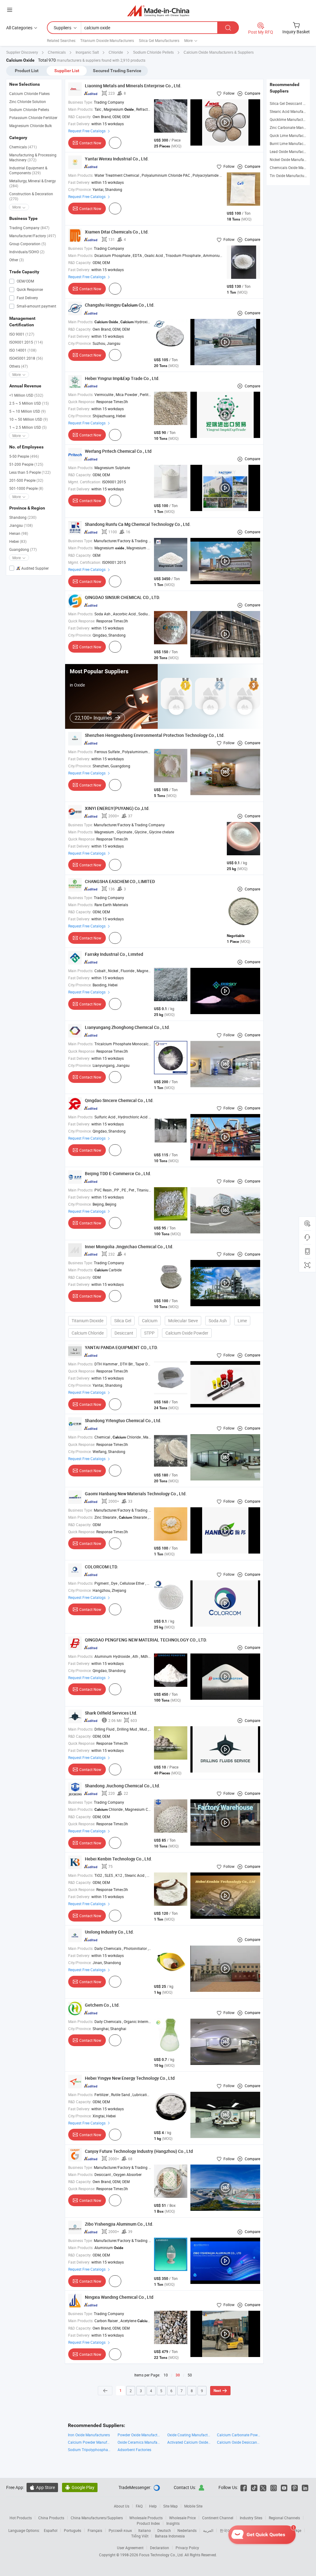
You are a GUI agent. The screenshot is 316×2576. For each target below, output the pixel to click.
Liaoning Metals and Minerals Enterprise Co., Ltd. (133, 86)
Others (19, 366)
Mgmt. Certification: (85, 482)
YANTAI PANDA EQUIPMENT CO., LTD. (121, 1347)
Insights (173, 2523)
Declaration (160, 2548)
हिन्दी (258, 2530)
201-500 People (26, 480)
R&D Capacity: (80, 117)
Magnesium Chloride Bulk (31, 126)
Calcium (150, 1321)
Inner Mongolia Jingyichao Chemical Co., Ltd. (129, 1247)
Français (95, 2530)
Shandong (23, 517)
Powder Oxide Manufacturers (139, 2435)
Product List (27, 71)
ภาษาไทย (276, 2530)
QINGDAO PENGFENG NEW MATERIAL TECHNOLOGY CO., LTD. (146, 1640)
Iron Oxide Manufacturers (89, 2435)
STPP (149, 1333)
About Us (122, 2506)
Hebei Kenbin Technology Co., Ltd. (118, 1859)
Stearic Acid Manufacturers (292, 111)
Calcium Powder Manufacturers (90, 2442)
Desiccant (124, 1333)
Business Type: (81, 102)
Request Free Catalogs (87, 131)
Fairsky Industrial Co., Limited (114, 954)
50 (190, 2375)
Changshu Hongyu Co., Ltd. (120, 305)
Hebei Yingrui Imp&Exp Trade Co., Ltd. (122, 378)
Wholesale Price (182, 2518)
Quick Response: (82, 402)
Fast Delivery (27, 298)
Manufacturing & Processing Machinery (33, 157)
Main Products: (81, 109)
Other (17, 260)
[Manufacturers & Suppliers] (158, 11)
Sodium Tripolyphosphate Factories (90, 2450)
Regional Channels (284, 2518)
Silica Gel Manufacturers (159, 40)
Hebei (18, 541)
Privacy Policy (187, 2548)
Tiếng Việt (140, 2536)
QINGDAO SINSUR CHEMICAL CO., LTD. (123, 597)
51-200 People (26, 464)
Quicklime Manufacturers (291, 119)
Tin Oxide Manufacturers (290, 175)
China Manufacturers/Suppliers (97, 2518)
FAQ (139, 2506)
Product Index (148, 2523)
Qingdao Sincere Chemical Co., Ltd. (119, 1100)
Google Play (80, 2487)
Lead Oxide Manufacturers (291, 151)
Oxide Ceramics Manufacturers (139, 2442)
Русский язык (120, 2530)
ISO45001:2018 (26, 358)
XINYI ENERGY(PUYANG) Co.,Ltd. (117, 808)
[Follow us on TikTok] (254, 2487)
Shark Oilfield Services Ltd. (111, 1713)
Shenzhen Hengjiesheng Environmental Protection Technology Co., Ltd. (155, 735)
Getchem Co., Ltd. (102, 2005)
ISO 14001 (23, 350)
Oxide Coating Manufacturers (189, 2435)
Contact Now (90, 143)
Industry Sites (251, 2518)
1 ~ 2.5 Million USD (28, 427)
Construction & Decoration (31, 196)
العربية (208, 2530)
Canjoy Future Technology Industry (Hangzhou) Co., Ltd (139, 2151)
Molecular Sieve (183, 1321)
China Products (51, 2518)
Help (153, 2506)
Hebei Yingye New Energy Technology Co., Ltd (130, 2078)
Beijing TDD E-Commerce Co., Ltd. (118, 1173)
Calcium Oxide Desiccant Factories (239, 2442)
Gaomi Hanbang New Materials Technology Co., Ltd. (136, 1494)
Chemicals (23, 147)
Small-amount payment (36, 306)
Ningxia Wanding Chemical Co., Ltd (119, 2297)
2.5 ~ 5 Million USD (29, 403)
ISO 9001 (22, 334)
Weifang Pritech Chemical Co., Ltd (118, 451)
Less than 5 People (30, 472)
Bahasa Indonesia (170, 2536)
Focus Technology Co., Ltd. (162, 2555)
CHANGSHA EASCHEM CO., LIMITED (120, 881)
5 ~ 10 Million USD (27, 411)
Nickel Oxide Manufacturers (293, 159)
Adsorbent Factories (134, 2450)
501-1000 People (26, 488)
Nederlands (187, 2530)
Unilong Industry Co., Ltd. (109, 1932)
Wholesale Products (146, 2518)
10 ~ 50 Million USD (29, 419)
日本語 (243, 2530)
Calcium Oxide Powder (187, 1333)
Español (51, 2530)
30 (178, 2375)
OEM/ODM (25, 281)
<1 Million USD (26, 395)
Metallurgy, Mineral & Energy (33, 183)
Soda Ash (218, 1321)
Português (73, 2530)
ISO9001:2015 (26, 342)
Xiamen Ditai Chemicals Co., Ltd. (117, 232)
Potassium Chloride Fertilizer (33, 118)
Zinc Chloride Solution (28, 101)
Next (217, 2391)
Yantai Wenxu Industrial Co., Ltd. (117, 159)
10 (166, 2375)
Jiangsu (21, 525)
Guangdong (23, 549)
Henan (19, 533)
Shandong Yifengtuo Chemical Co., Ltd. (123, 1420)
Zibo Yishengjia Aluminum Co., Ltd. (119, 2224)
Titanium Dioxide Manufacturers (107, 40)
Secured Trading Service (117, 71)
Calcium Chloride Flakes (29, 93)
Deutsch (164, 2530)
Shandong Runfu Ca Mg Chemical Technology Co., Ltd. (138, 524)
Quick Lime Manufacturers (291, 135)
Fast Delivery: (79, 124)
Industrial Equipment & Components (28, 170)
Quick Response (29, 289)
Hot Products (21, 2518)
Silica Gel (123, 1321)
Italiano (145, 2530)
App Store (42, 2487)
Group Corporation (28, 244)
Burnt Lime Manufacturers (291, 143)
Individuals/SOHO (27, 252)
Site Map (170, 2506)
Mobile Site (193, 2506)
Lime (242, 1321)
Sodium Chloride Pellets (29, 109)
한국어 (225, 2530)
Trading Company (29, 228)
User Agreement (130, 2548)
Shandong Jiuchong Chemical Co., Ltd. (123, 1786)
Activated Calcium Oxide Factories (189, 2442)
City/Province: (80, 189)
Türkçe (296, 2530)
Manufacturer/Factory (33, 236)
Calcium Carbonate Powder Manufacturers (239, 2435)
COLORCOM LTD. (102, 1567)
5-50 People (24, 456)
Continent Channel (218, 2518)
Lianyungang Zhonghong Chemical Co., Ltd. (127, 1027)
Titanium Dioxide (87, 1321)
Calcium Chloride (88, 1333)
